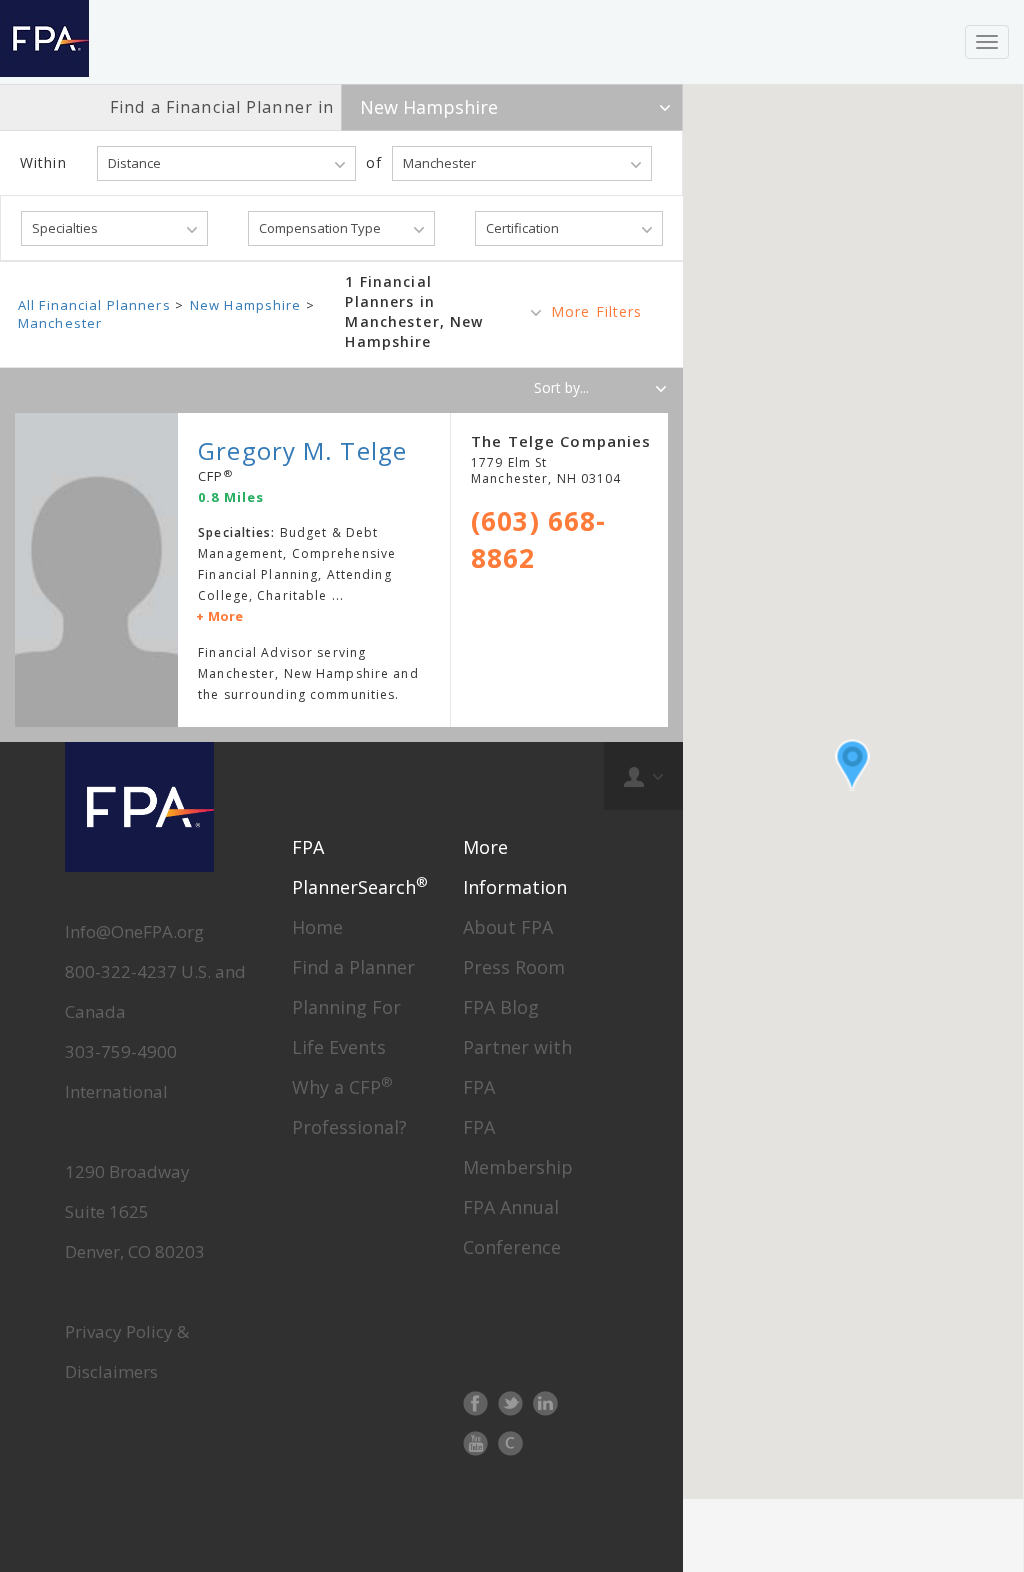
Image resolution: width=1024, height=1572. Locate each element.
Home (317, 927)
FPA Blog (501, 1007)
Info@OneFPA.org (134, 931)
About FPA (508, 927)
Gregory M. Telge (302, 450)
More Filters (596, 311)
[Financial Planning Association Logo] (44, 42)
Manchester (60, 323)
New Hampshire (246, 305)
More (225, 616)
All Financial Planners (94, 305)
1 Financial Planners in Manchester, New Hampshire (414, 311)
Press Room (514, 967)
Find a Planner (353, 967)
